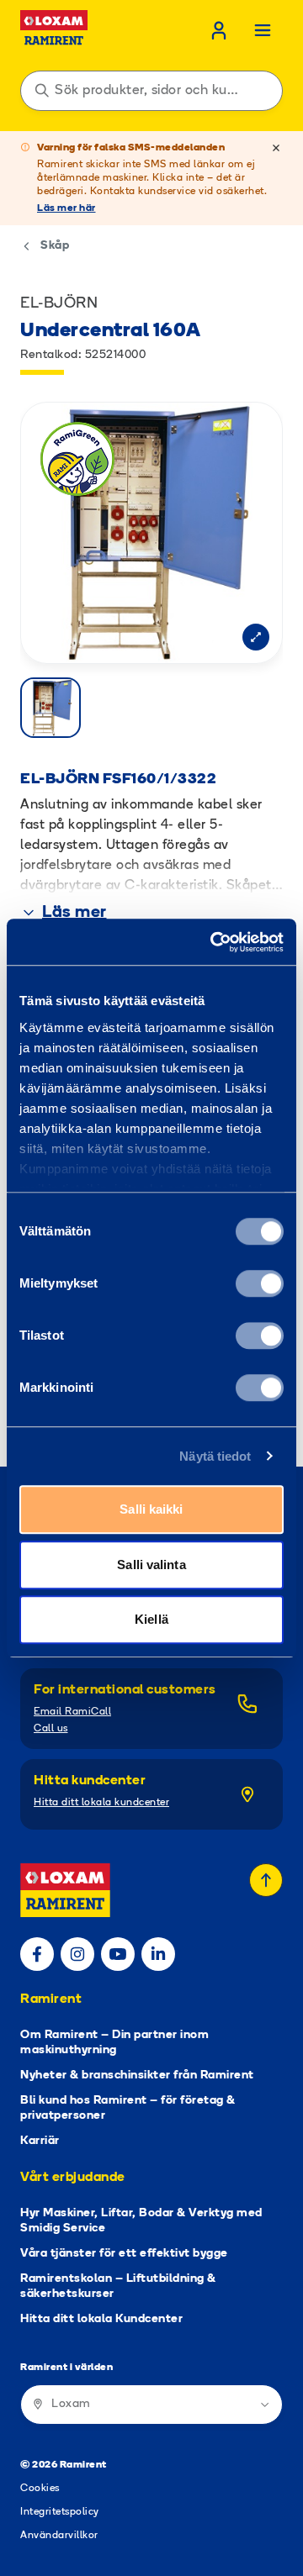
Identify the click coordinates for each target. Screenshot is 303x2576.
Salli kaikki (151, 1509)
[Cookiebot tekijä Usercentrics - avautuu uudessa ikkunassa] (214, 942)
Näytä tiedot (215, 1456)
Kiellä (151, 1619)
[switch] (260, 1283)
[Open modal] (256, 637)
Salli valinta (151, 1565)
